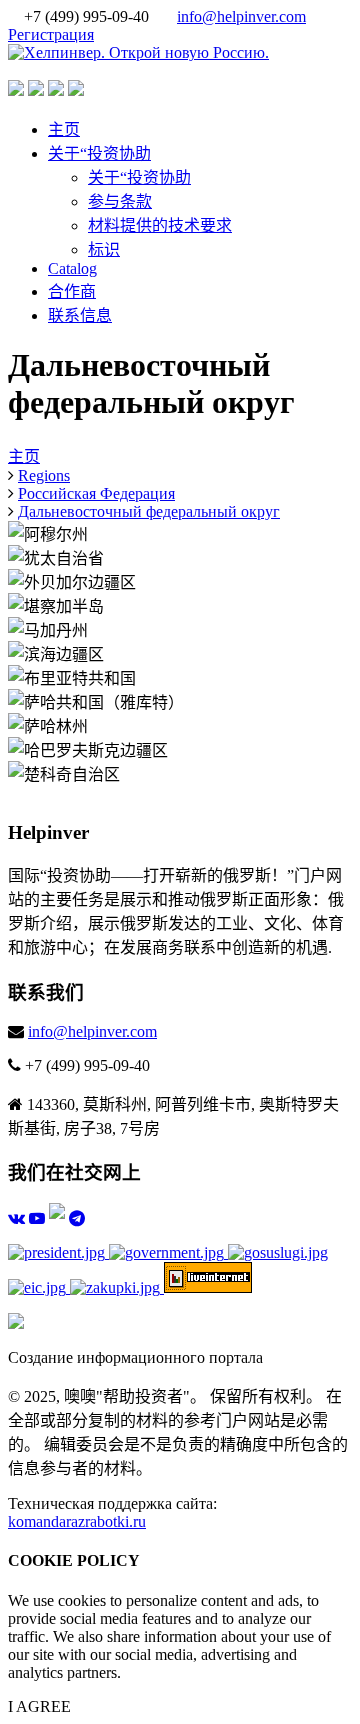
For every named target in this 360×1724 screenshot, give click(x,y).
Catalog (72, 268)
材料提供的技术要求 (160, 225)
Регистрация (51, 34)
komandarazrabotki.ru (77, 1521)
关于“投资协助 (99, 153)
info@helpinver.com (241, 16)
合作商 (72, 291)
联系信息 (80, 315)
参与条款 (120, 201)
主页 (64, 129)
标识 (104, 249)
